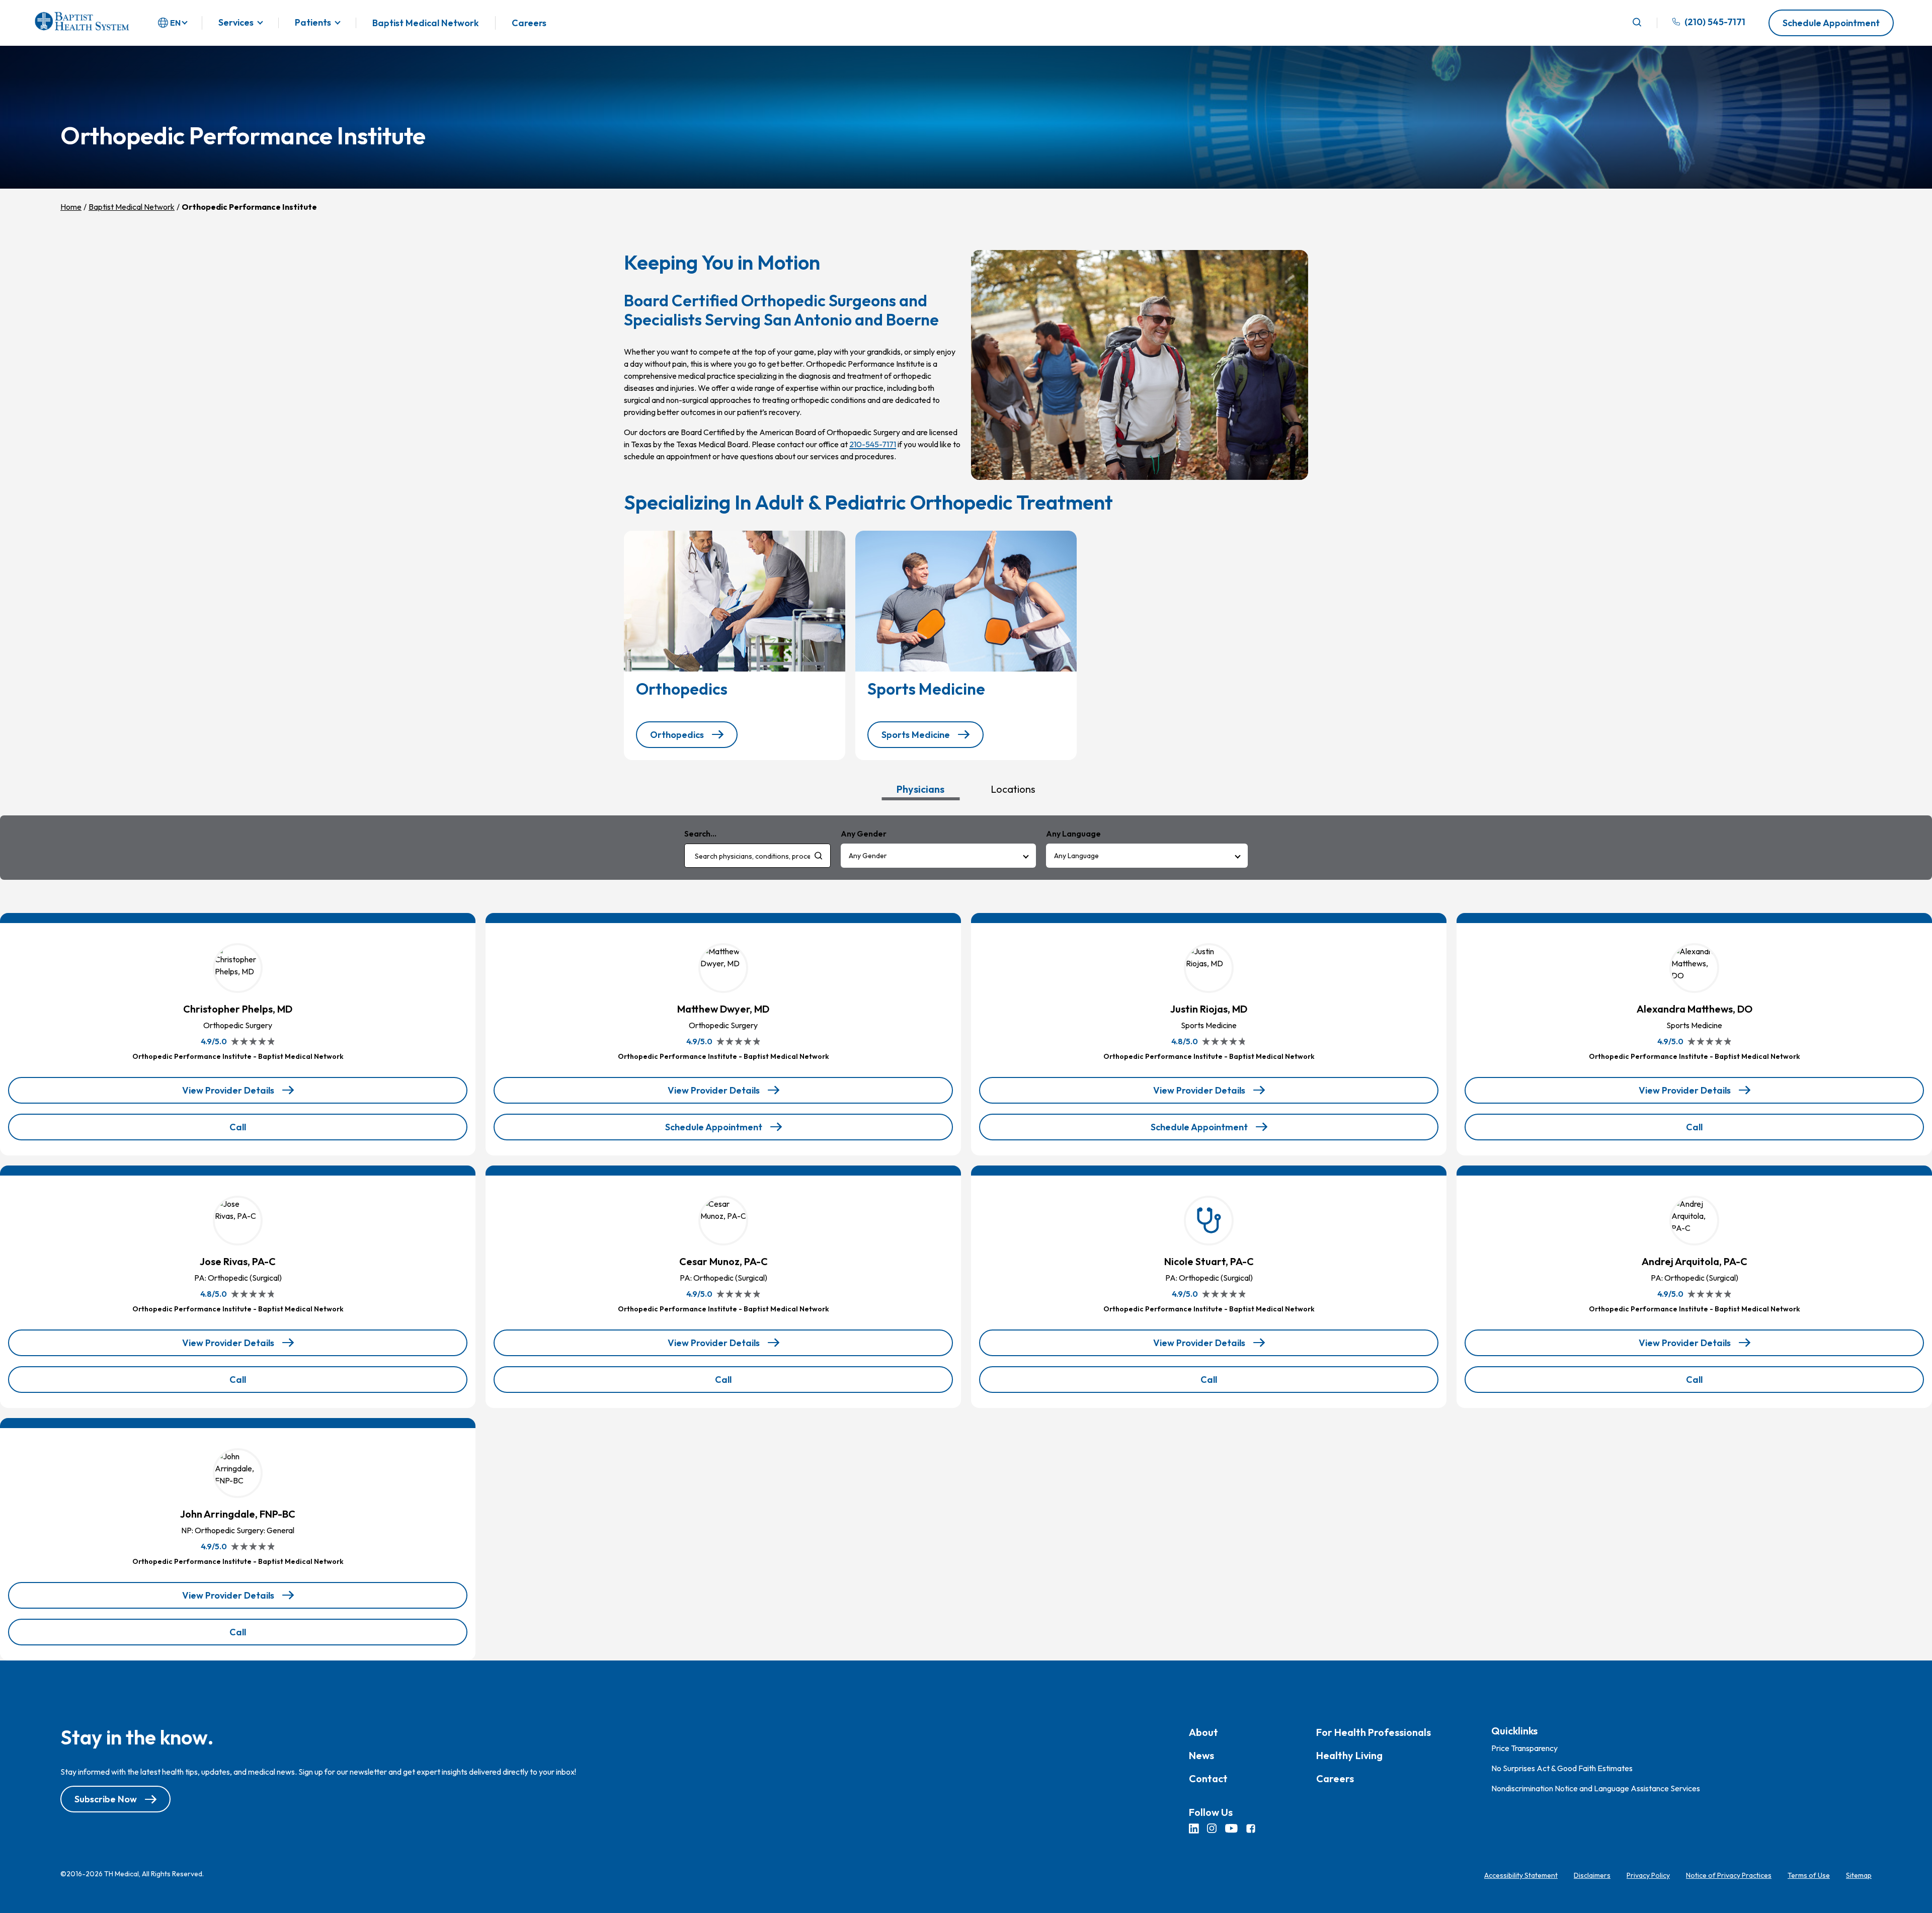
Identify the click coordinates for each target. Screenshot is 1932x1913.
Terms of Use (1809, 1875)
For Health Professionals (1374, 1732)
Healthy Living (1349, 1755)
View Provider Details (236, 1094)
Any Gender (868, 856)
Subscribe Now (106, 1799)
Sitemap (1859, 1875)
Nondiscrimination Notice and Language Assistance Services (1596, 1788)
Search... (700, 834)
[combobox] (757, 856)
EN (175, 23)
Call (263, 1131)
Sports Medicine (916, 735)
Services (236, 23)
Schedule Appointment (1831, 23)
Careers (529, 23)
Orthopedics (677, 735)
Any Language (1076, 856)
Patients (313, 23)
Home (71, 207)
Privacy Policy (1648, 1875)
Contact (1208, 1778)
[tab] (920, 789)
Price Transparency (1524, 1748)
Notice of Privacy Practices (1729, 1875)
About (1203, 1732)
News (1201, 1755)
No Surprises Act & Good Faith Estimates (1562, 1768)
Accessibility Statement (1521, 1875)
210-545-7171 (873, 444)
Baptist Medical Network (426, 23)
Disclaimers (1592, 1875)
